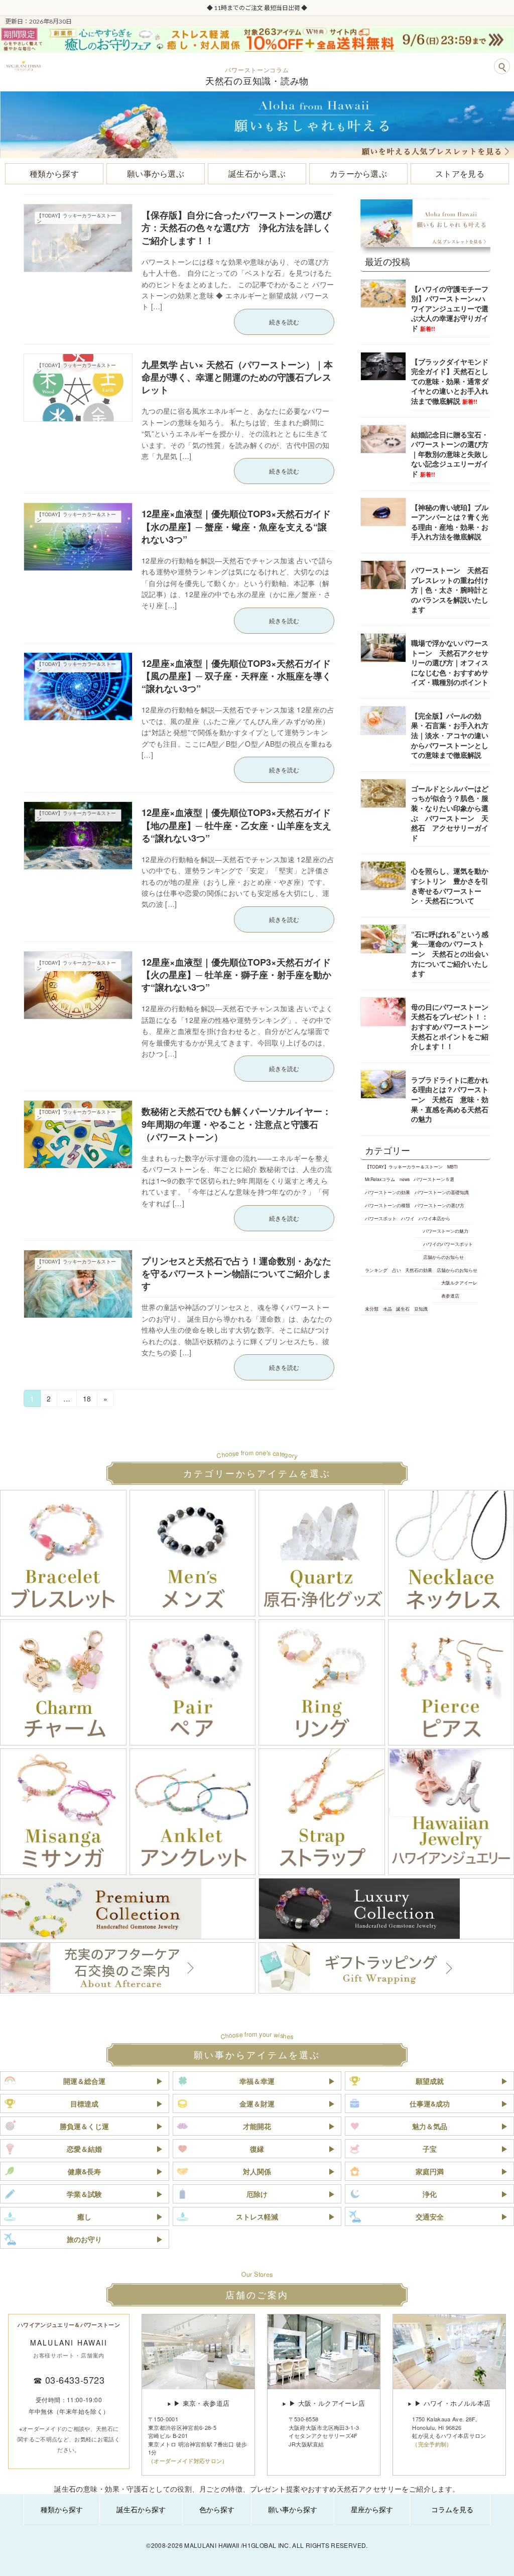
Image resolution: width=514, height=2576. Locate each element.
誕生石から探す (141, 2509)
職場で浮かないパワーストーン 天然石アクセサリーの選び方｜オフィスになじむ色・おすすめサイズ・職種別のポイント (450, 662)
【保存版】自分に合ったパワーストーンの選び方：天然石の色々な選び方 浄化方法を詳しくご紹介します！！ (236, 227)
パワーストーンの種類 (388, 1205)
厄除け (257, 2194)
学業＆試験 (84, 2194)
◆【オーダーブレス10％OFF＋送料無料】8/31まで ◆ (257, 8)
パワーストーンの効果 (388, 1192)
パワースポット (381, 1218)
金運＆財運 (257, 2103)
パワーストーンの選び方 (439, 1205)
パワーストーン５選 (434, 1180)
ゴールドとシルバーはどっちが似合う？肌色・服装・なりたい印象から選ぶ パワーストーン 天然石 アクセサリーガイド (450, 813)
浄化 (430, 2194)
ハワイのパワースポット (448, 1244)
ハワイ (407, 1218)
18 (87, 1400)
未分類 (372, 1309)
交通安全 (430, 2216)
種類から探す (62, 2509)
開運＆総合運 (84, 2081)
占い (396, 1270)
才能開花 (257, 2126)
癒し (84, 2216)
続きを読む (284, 322)
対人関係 (257, 2171)
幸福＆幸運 (257, 2081)
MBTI (452, 1166)
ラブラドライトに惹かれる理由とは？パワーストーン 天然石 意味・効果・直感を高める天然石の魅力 (450, 1099)
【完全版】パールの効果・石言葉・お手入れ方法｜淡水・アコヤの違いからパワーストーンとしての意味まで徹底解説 (450, 735)
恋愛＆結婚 (84, 2149)
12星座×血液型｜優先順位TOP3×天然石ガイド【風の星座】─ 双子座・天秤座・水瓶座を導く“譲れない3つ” (236, 676)
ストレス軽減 (257, 2216)
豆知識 (421, 1309)
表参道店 (450, 1296)
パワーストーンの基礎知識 (441, 1192)
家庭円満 (430, 2171)
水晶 (387, 1309)
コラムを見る (452, 2509)
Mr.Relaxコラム (380, 1180)
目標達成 (84, 2103)
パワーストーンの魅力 (446, 1231)
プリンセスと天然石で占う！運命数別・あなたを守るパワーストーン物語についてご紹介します (236, 1273)
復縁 (257, 2149)
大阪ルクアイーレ (459, 1283)
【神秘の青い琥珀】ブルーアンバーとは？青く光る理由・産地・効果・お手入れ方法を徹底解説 (450, 522)
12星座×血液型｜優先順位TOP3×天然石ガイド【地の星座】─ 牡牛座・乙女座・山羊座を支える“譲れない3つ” (236, 825)
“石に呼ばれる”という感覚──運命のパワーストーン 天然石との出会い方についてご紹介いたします (450, 954)
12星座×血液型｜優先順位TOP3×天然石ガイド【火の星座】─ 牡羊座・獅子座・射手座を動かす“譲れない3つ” (236, 975)
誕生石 (403, 1309)
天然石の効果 (419, 1270)
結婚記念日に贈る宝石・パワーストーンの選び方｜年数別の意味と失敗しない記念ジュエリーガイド (450, 454)
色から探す (217, 2509)
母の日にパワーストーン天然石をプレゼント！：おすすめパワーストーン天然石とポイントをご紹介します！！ (450, 1026)
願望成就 (430, 2081)
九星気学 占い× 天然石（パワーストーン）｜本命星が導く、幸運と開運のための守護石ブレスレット (237, 377)
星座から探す (372, 2509)
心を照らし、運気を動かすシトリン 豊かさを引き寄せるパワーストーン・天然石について (450, 886)
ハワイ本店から (434, 1218)
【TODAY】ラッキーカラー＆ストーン (404, 1166)
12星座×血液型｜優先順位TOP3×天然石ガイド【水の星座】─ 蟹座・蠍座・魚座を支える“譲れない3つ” (236, 526)
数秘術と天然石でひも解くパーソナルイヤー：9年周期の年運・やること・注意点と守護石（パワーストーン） (236, 1124)
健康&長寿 (84, 2171)
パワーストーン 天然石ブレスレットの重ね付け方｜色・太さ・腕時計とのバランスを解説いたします (450, 590)
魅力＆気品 (430, 2126)
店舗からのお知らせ (443, 1257)
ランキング (376, 1270)
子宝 (430, 2149)
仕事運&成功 (430, 2103)
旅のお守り (84, 2239)
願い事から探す (293, 2509)
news (404, 1180)
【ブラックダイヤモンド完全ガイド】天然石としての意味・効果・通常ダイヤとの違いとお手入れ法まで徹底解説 (450, 381)
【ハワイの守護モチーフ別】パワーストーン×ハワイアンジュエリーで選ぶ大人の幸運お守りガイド (450, 308)
